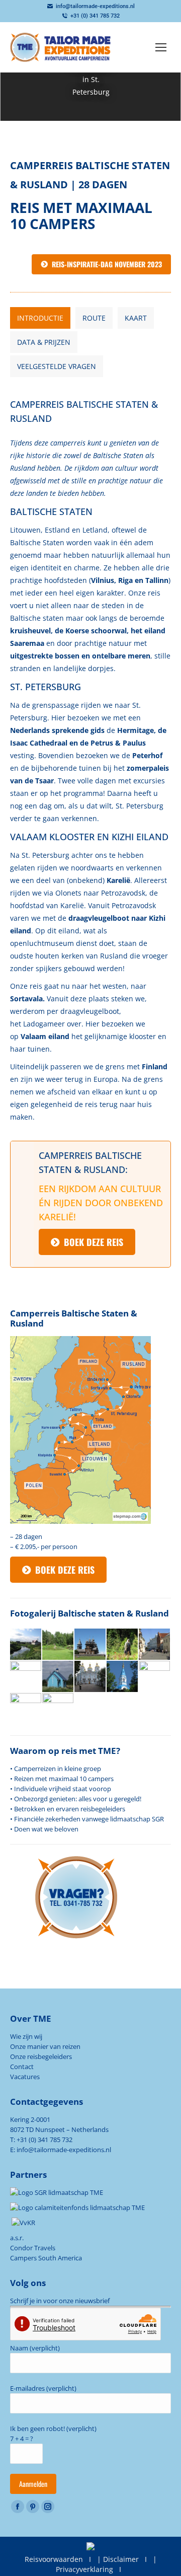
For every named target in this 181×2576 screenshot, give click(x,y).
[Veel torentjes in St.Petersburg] (155, 1677)
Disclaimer (121, 2559)
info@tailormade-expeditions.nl (95, 6)
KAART (136, 318)
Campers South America (46, 2258)
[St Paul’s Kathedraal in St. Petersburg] (26, 1709)
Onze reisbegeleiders (41, 2056)
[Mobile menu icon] (161, 47)
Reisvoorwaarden (54, 2559)
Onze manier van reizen (45, 2046)
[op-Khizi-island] (90, 1645)
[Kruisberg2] (26, 1677)
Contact (22, 2067)
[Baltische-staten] (155, 1645)
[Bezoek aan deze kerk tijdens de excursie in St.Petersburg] (90, 1677)
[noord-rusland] (26, 1645)
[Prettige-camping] (58, 1645)
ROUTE (94, 318)
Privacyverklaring (84, 2569)
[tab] (40, 318)
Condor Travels (33, 2248)
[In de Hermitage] (58, 1709)
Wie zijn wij (26, 2036)
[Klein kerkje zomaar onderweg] (58, 1677)
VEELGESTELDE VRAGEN (57, 366)
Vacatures (25, 2077)
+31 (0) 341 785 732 (95, 16)
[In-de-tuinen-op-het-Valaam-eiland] (123, 1645)
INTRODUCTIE (40, 318)
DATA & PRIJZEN (44, 342)
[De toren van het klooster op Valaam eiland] (123, 1677)
